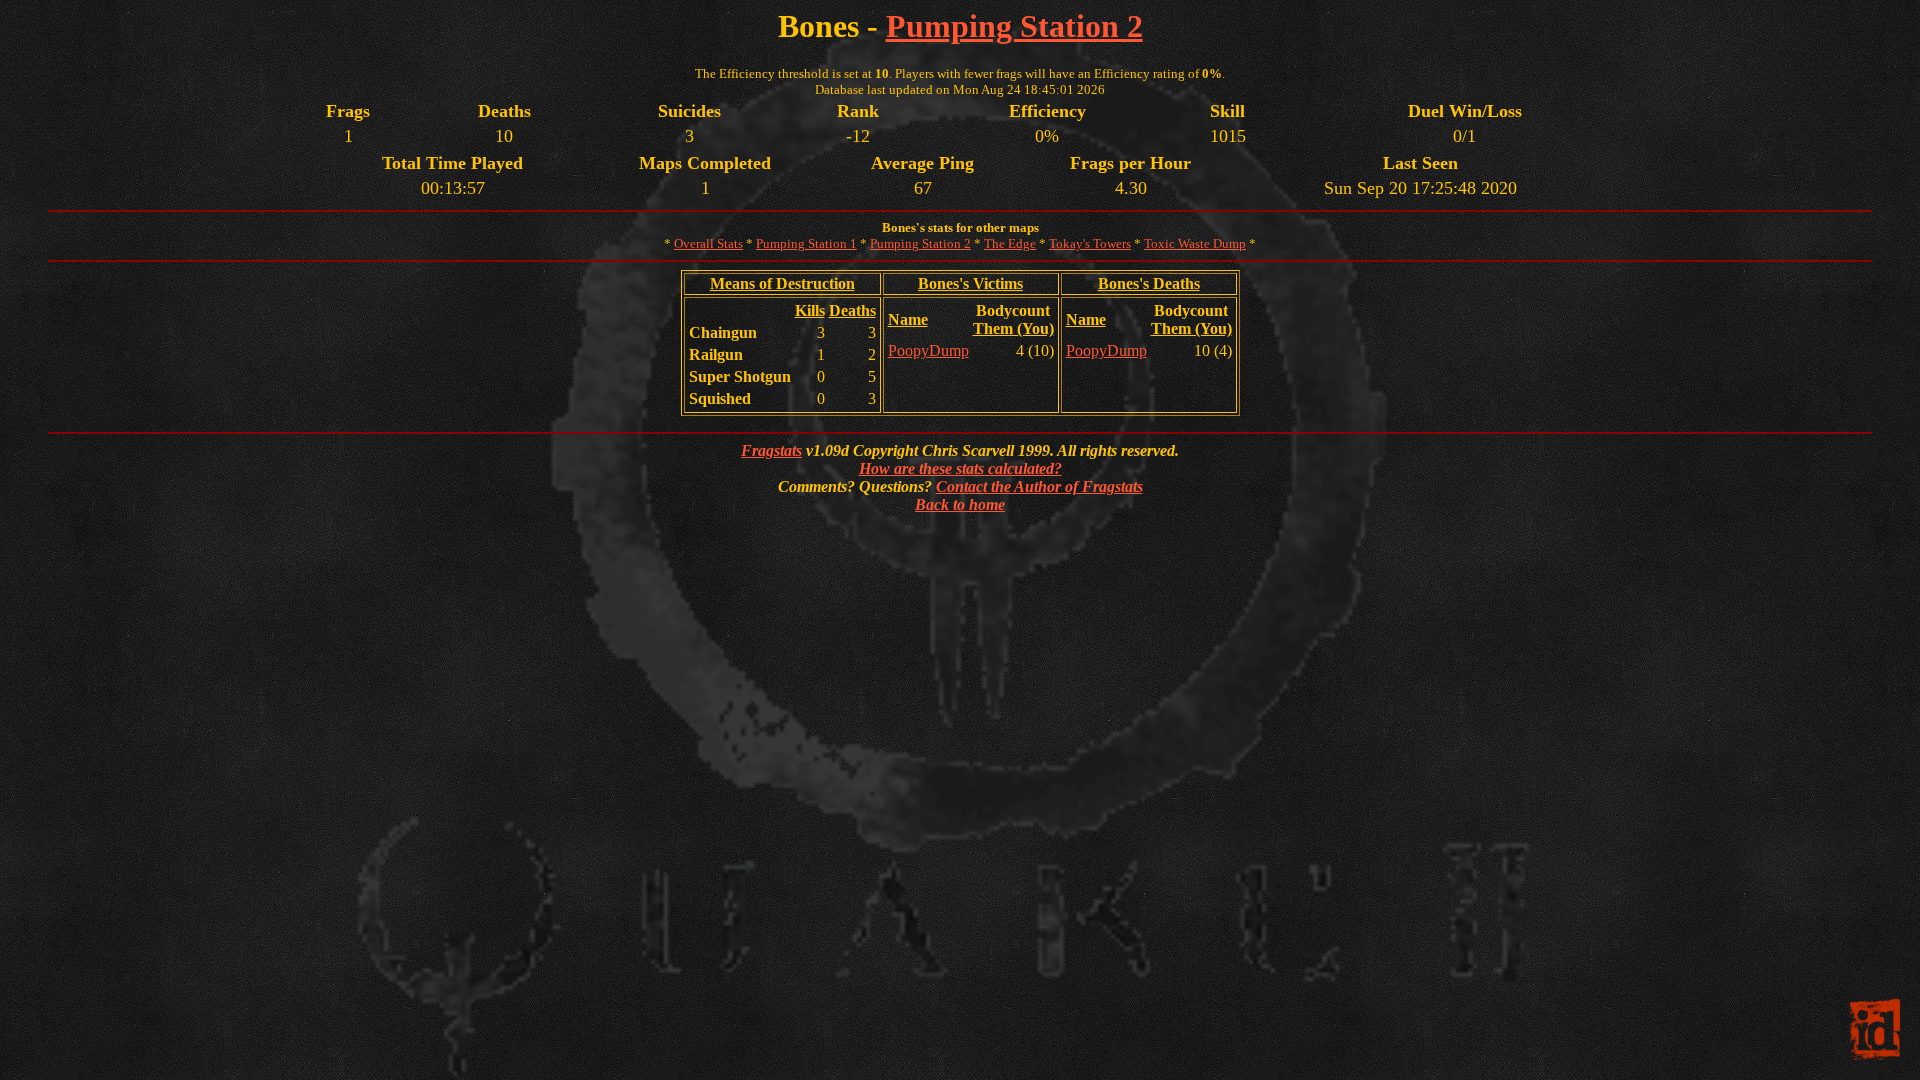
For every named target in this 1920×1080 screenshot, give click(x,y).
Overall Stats (708, 243)
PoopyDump (928, 350)
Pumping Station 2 (1014, 26)
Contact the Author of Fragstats (1039, 486)
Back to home (960, 504)
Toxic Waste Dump (1195, 243)
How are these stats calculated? (960, 468)
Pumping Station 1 (806, 243)
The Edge (1010, 243)
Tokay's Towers (1090, 243)
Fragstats (771, 450)
